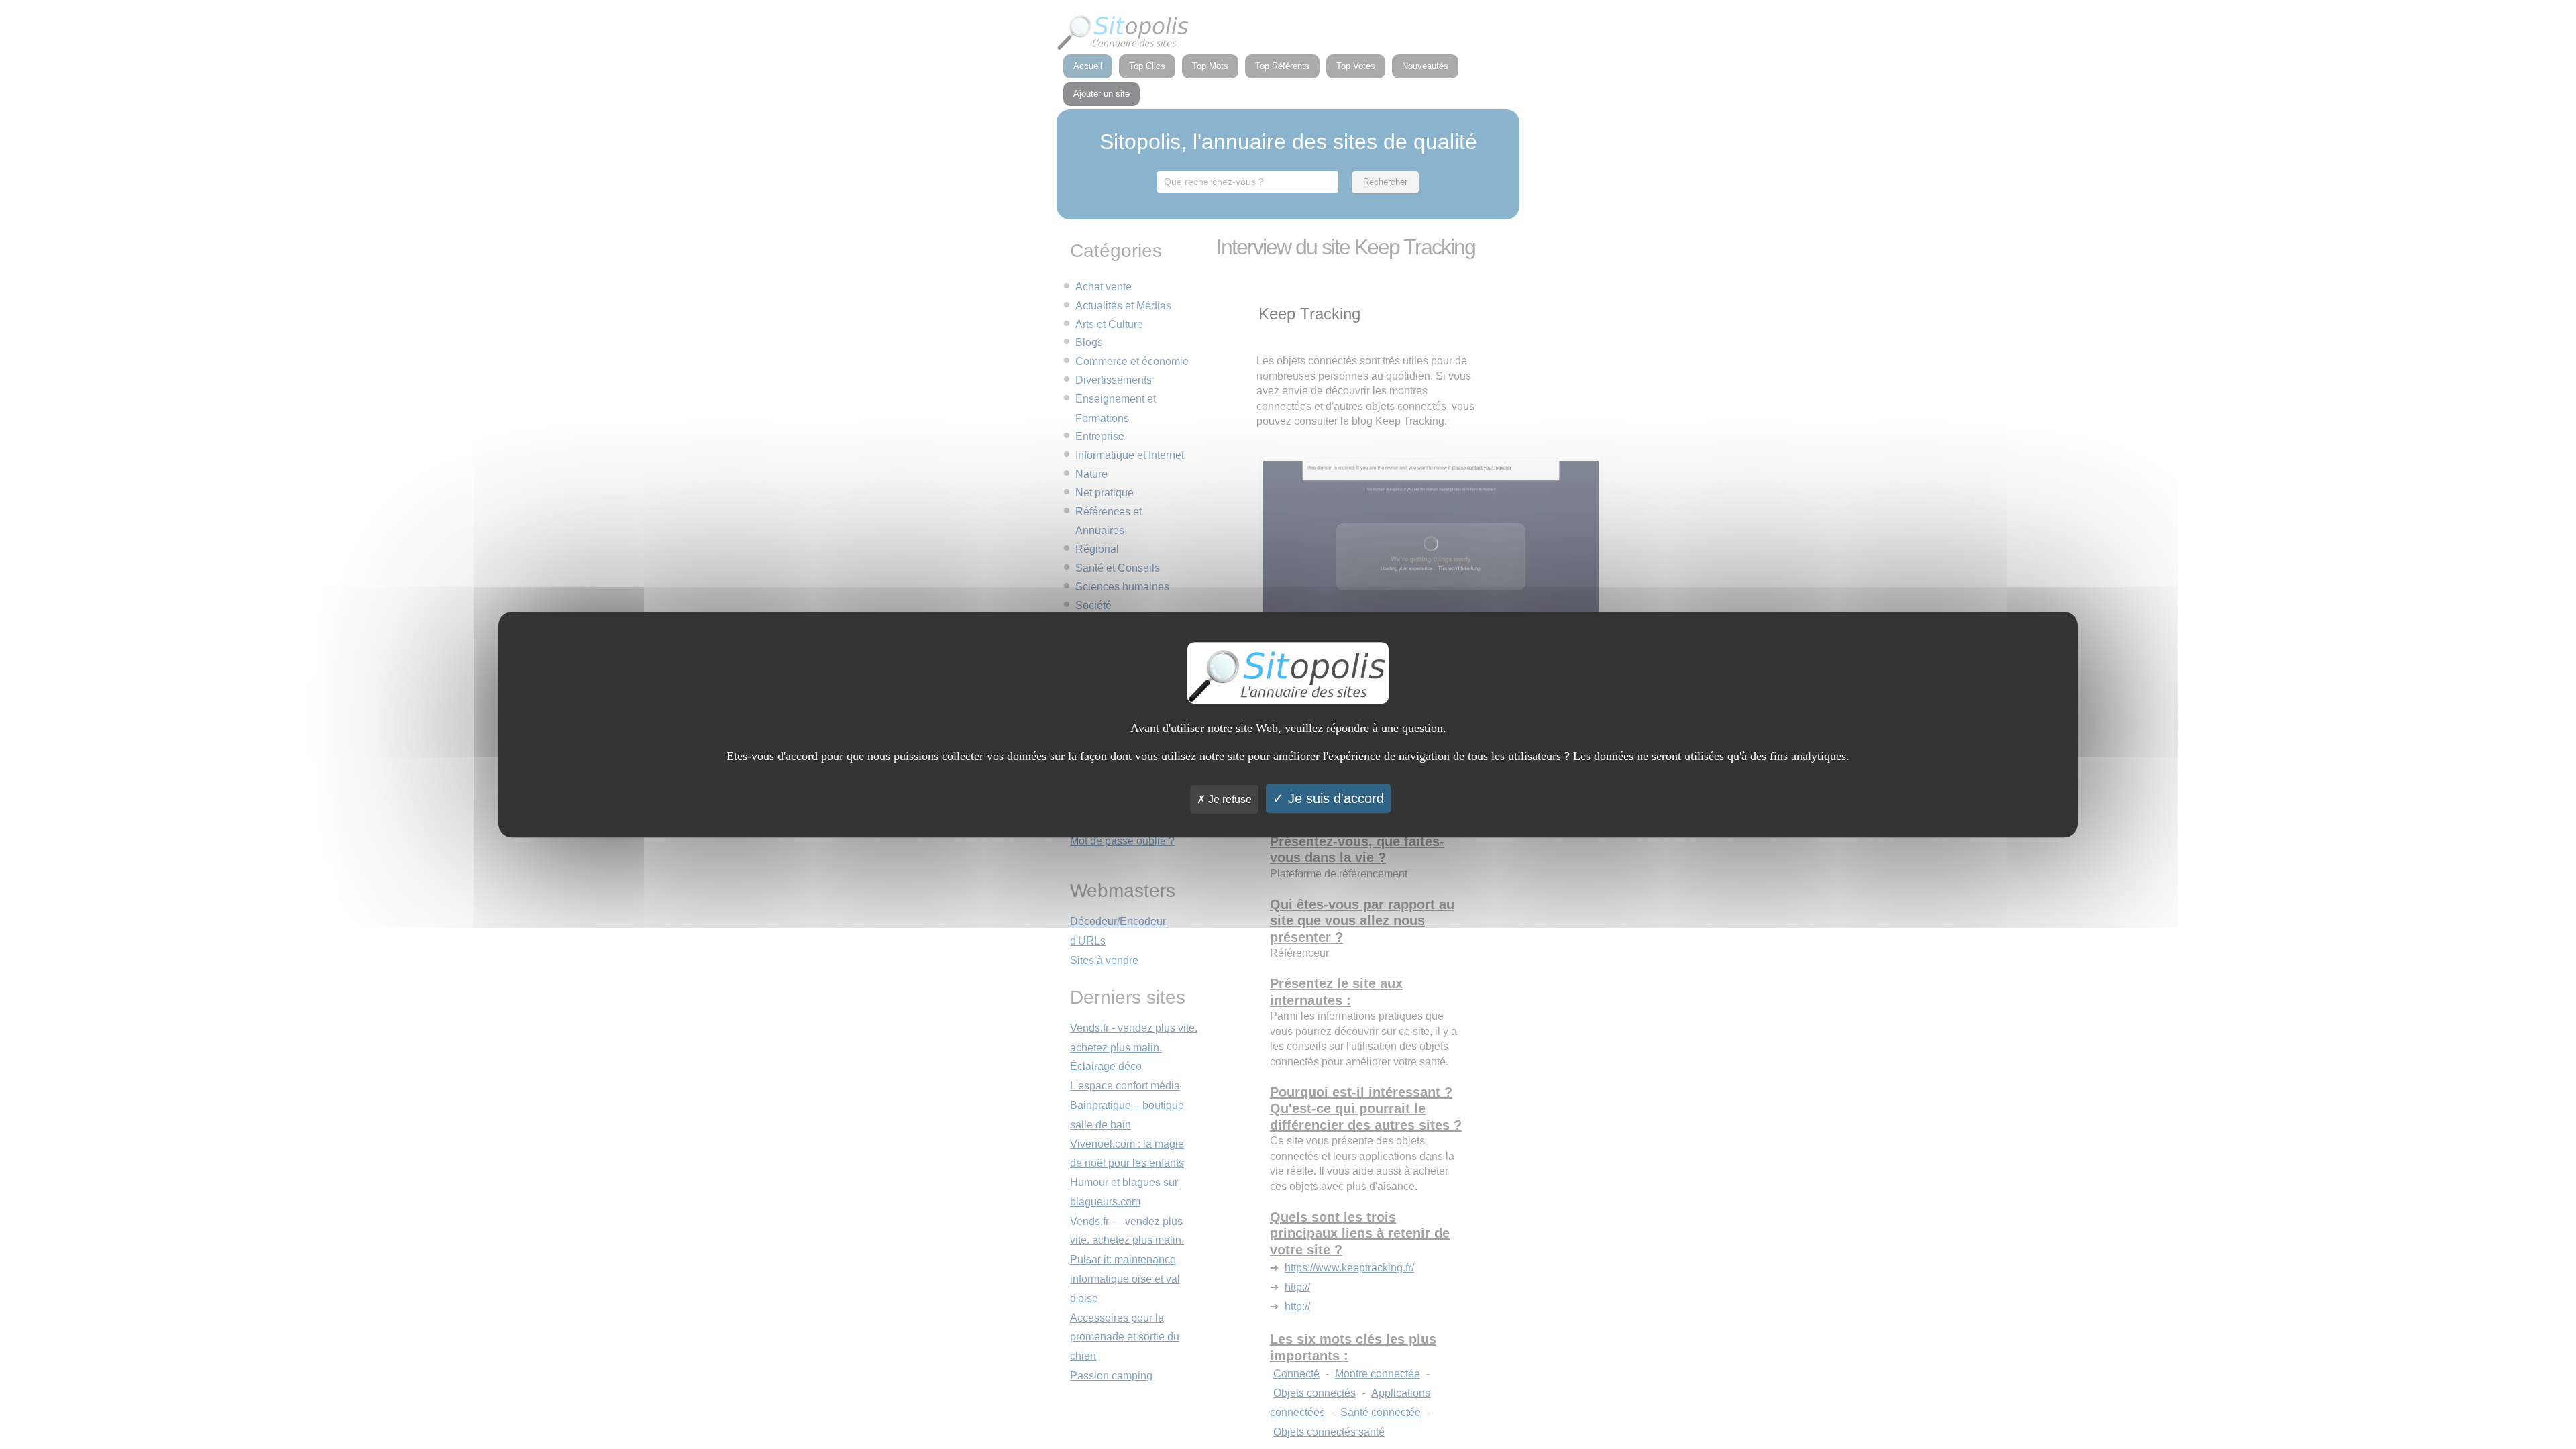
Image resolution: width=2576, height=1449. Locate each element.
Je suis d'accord (1334, 798)
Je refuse (1229, 799)
